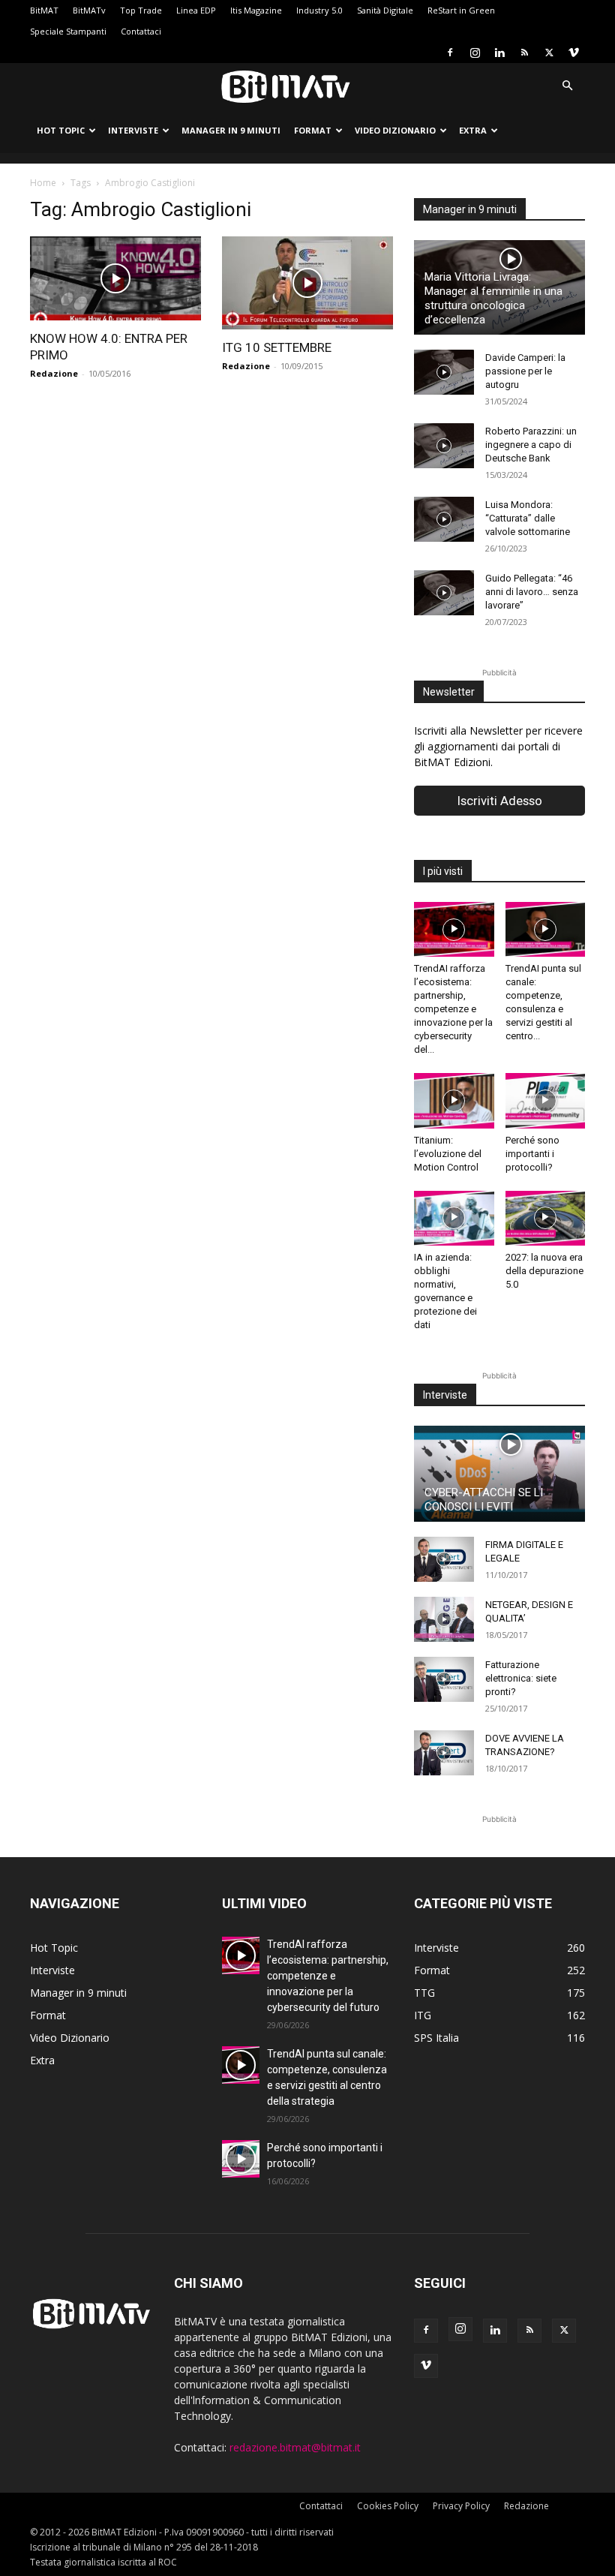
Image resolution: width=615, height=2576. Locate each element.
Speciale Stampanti (68, 31)
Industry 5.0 (319, 10)
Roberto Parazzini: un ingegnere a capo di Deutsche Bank (531, 445)
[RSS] (524, 53)
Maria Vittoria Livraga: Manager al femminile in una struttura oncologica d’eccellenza (493, 298)
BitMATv (89, 10)
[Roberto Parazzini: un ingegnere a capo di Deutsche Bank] (444, 446)
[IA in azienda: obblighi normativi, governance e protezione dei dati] (454, 1218)
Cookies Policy (388, 2506)
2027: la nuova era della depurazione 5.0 (544, 1271)
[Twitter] (549, 53)
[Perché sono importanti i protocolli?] (546, 1100)
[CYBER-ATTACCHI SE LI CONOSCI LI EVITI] (499, 1474)
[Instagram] (475, 53)
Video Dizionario (395, 130)
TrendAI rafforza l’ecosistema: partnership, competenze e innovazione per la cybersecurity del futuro (328, 1976)
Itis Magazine (256, 10)
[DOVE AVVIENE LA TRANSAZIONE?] (444, 1753)
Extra (473, 130)
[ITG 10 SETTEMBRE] (307, 283)
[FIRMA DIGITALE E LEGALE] (444, 1559)
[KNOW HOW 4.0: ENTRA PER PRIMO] (115, 278)
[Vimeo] (574, 53)
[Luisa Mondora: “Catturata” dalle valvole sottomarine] (444, 519)
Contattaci (141, 31)
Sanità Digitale (385, 10)
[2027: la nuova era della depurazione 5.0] (546, 1218)
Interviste (133, 130)
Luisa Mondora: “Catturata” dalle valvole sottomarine (528, 518)
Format (313, 130)
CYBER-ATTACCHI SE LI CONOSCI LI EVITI (484, 1500)
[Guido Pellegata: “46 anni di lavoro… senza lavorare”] (444, 593)
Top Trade (141, 10)
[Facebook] (450, 53)
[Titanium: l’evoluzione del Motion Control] (454, 1100)
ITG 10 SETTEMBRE (277, 347)
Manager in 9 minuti (231, 130)
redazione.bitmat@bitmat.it (295, 2447)
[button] (567, 86)
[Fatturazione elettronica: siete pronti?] (444, 1679)
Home (43, 183)
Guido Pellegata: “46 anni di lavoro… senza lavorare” (532, 592)
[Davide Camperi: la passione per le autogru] (444, 372)
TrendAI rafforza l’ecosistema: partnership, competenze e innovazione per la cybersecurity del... (453, 1009)
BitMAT (44, 10)
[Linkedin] (499, 53)
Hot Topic (61, 130)
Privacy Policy (461, 2506)
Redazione (54, 373)
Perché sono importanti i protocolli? (532, 1154)
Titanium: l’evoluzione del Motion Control (448, 1154)
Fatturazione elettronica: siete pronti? (521, 1678)
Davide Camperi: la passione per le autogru (525, 371)
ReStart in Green (461, 10)
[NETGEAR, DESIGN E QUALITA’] (444, 1619)
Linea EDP (196, 10)
